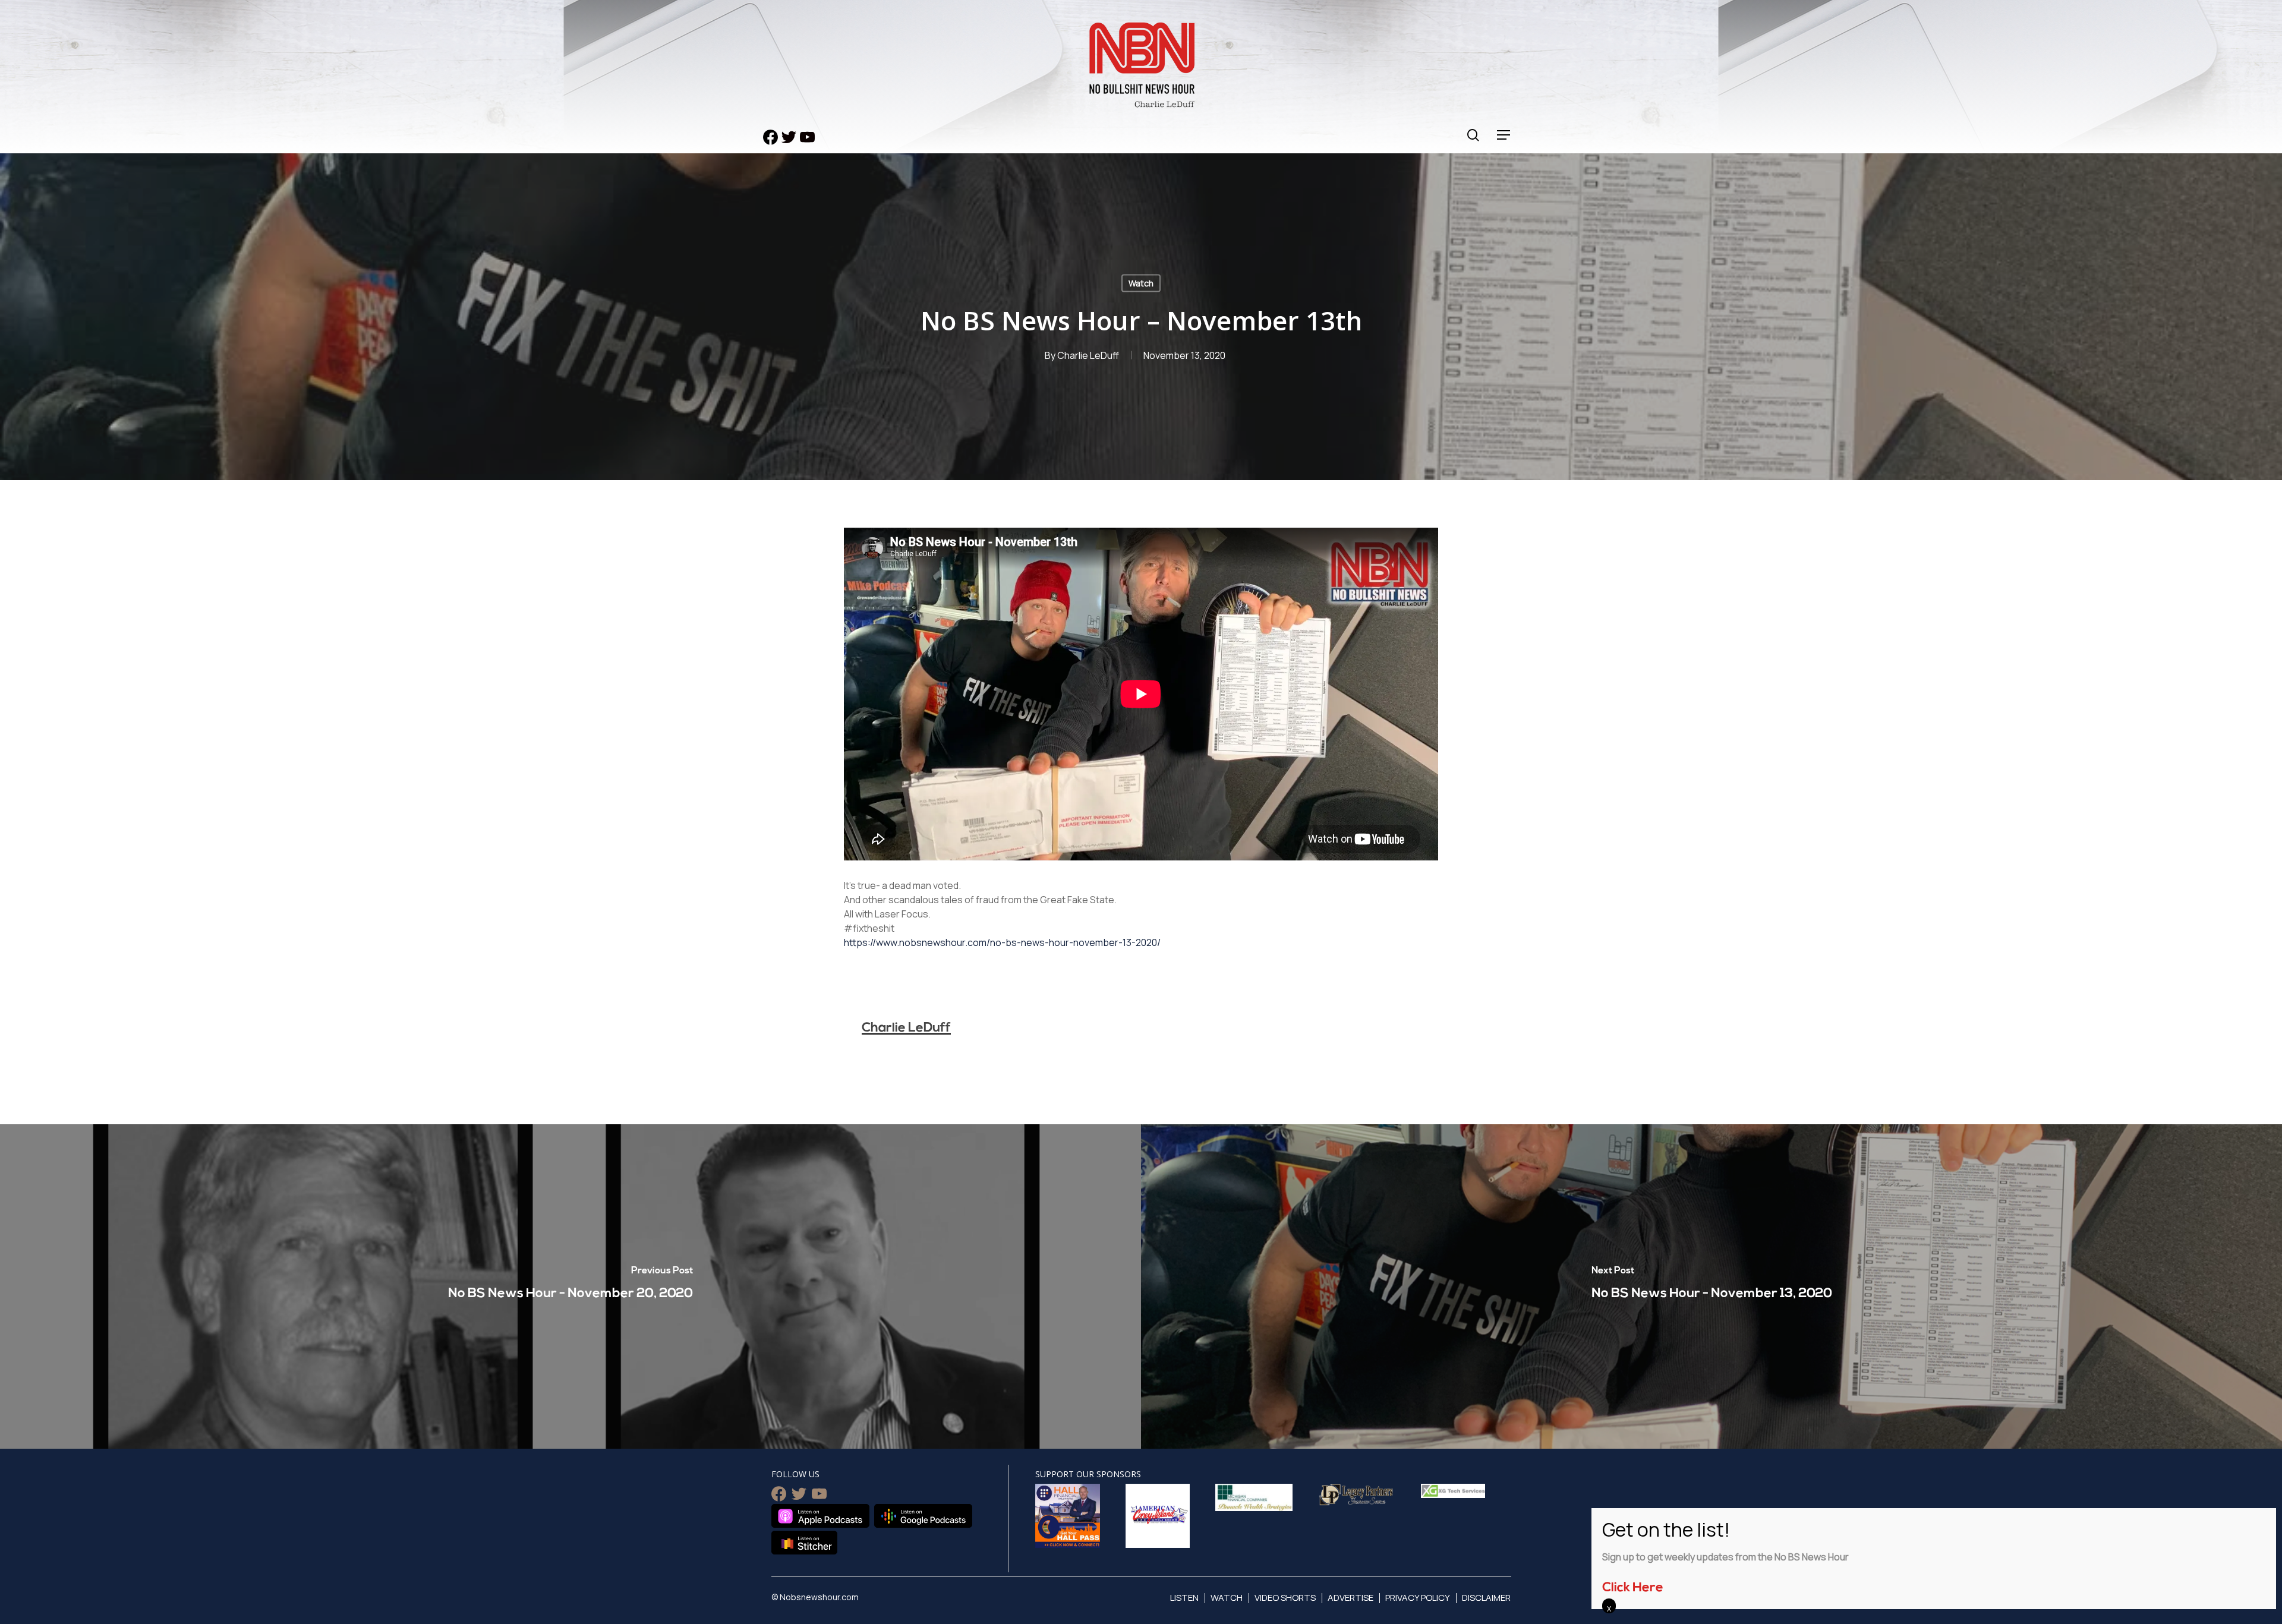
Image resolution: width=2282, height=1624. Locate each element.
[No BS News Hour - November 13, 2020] (1711, 1286)
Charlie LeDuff (1088, 355)
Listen (1184, 1598)
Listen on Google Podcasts (923, 1516)
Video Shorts (1285, 1598)
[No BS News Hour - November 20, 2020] (570, 1286)
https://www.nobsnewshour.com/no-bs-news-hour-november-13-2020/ (1002, 942)
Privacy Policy (1418, 1598)
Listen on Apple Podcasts (820, 1516)
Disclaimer (1486, 1598)
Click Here (1633, 1588)
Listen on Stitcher (804, 1543)
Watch (1141, 283)
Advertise (1350, 1598)
